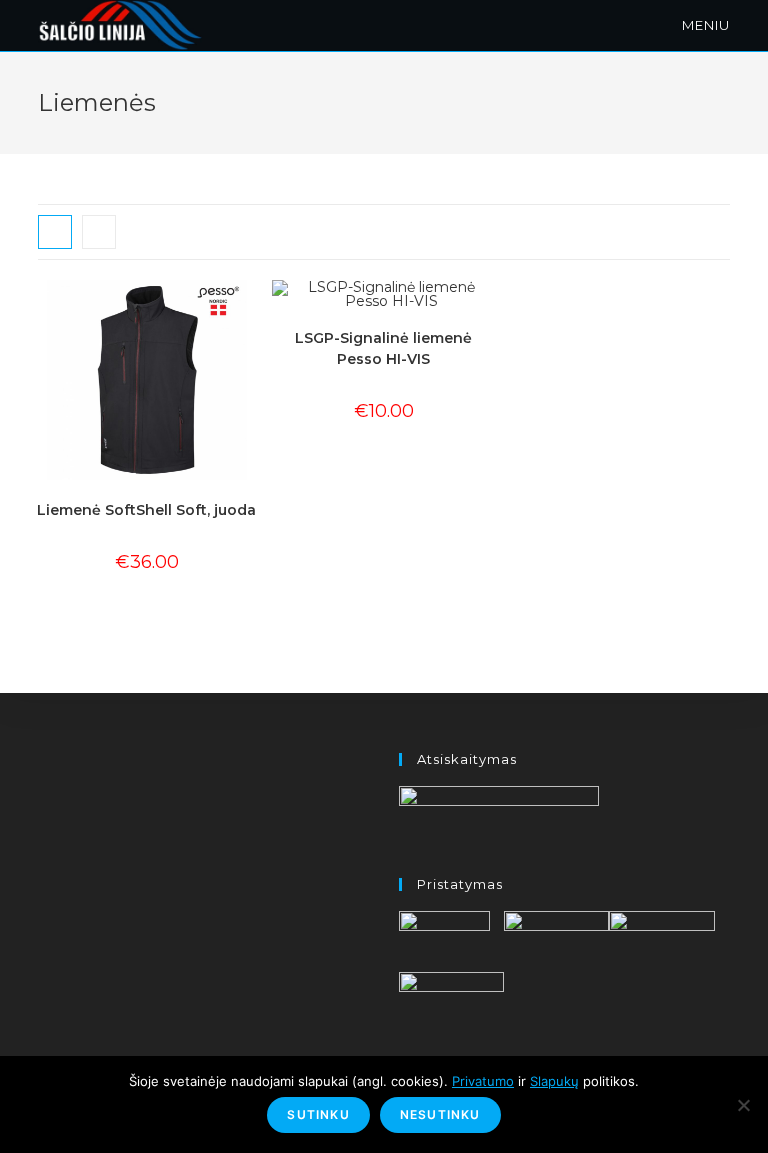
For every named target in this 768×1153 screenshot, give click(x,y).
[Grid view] (55, 232)
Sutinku (318, 1114)
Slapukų (554, 1081)
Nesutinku (440, 1114)
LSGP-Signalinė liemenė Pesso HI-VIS (383, 348)
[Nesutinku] (743, 1105)
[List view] (99, 232)
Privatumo (483, 1081)
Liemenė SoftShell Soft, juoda (146, 510)
